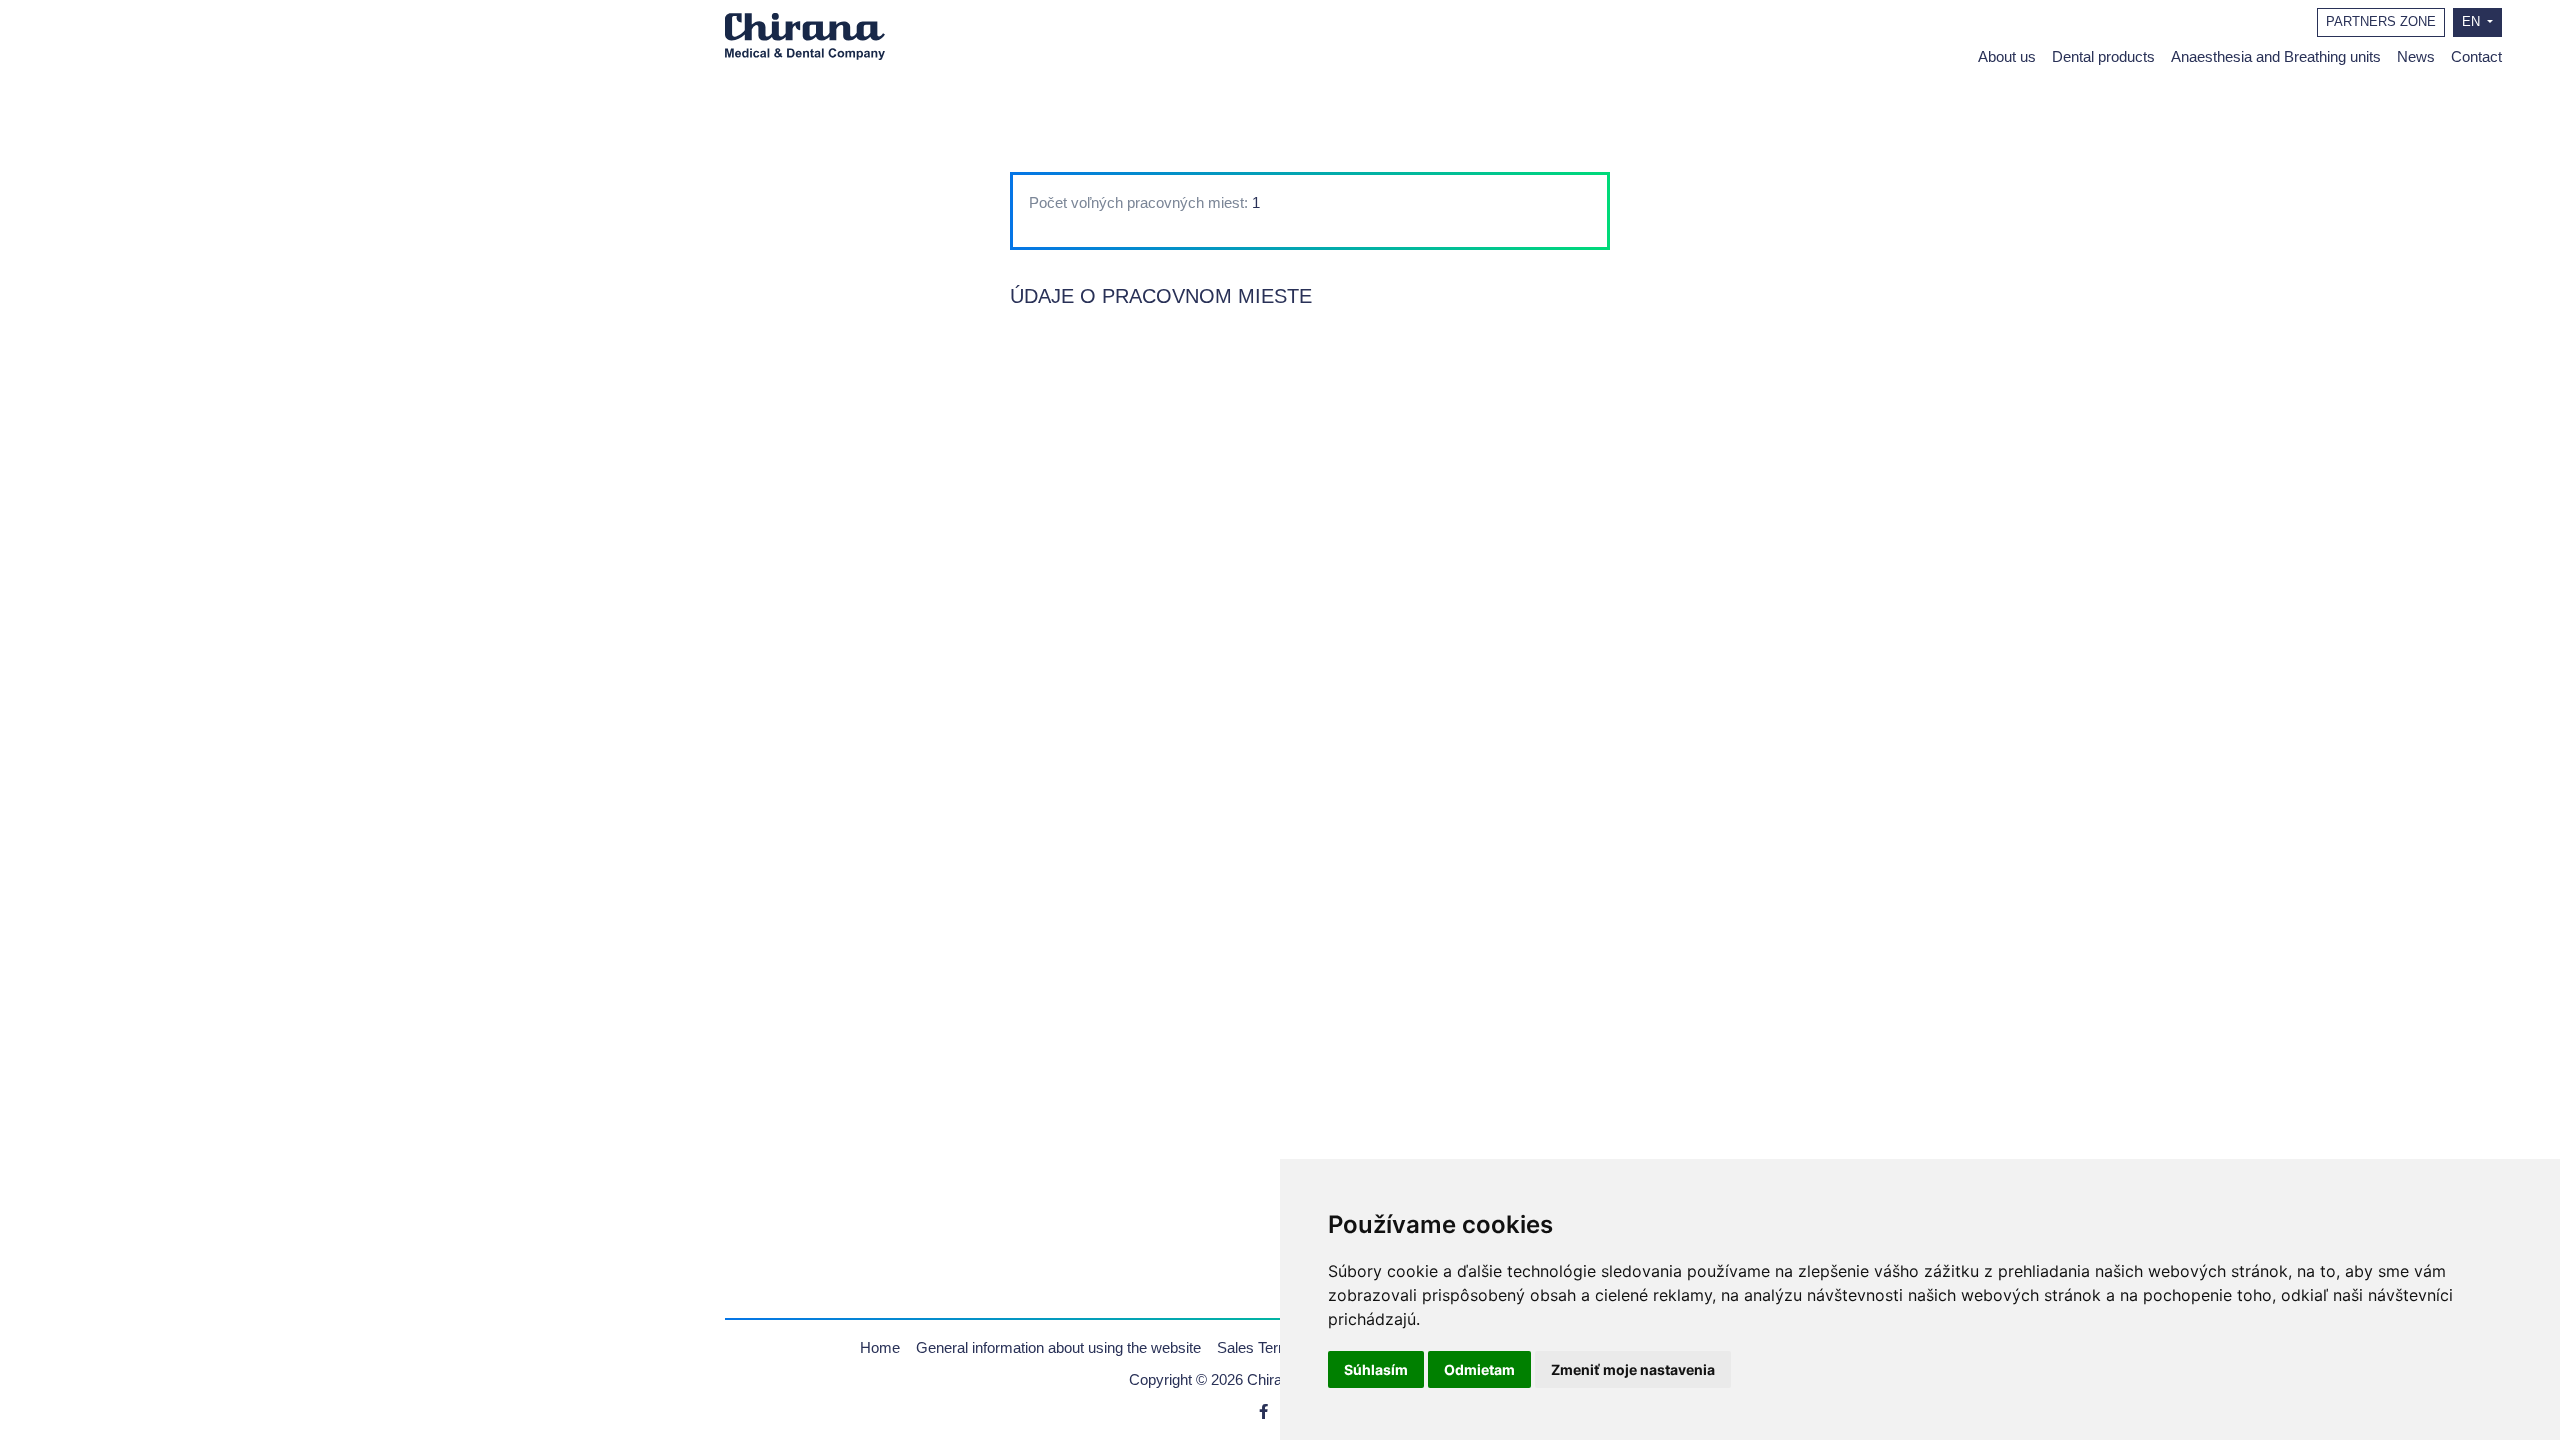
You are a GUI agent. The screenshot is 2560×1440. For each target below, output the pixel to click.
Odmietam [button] (1479, 1369)
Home (880, 1347)
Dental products (2103, 56)
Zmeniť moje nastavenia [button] (1633, 1369)
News (2416, 56)
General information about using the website (1058, 1347)
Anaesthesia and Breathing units (2276, 56)
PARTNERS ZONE (2381, 22)
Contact (2476, 56)
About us (2007, 56)
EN (2473, 22)
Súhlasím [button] (1376, 1369)
